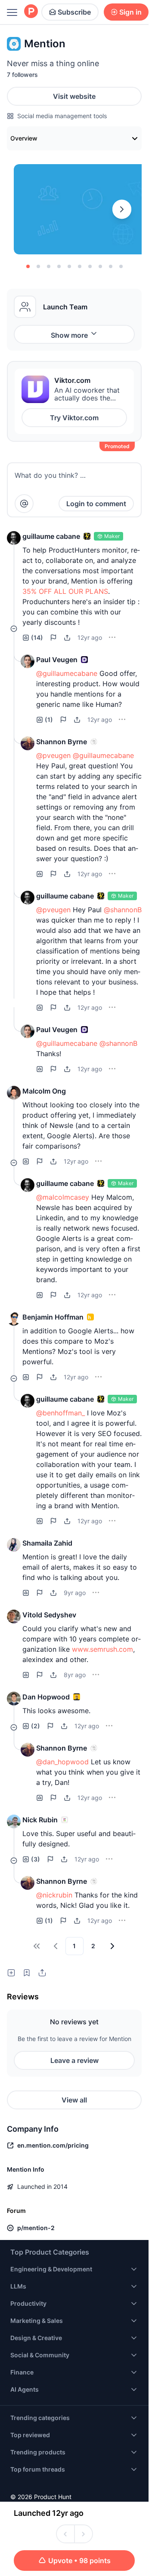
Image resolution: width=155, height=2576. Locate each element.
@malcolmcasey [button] (63, 1197)
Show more (69, 335)
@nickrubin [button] (54, 1895)
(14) (37, 637)
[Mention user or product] (24, 504)
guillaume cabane (51, 536)
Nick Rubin (40, 1820)
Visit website (74, 96)
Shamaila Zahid (47, 1543)
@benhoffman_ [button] (60, 1413)
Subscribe (74, 12)
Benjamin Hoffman (53, 1317)
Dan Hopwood (46, 1697)
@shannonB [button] (123, 910)
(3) (36, 1859)
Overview (24, 138)
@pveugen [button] (53, 755)
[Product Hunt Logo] (31, 12)
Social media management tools (62, 116)
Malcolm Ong (44, 1091)
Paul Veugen (57, 660)
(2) (36, 1726)
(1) (49, 720)
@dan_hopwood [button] (62, 1762)
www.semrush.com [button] (102, 1649)
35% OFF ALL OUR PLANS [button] (65, 591)
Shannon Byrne (62, 742)
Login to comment (96, 504)
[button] (14, 538)
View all (74, 2100)
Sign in (130, 12)
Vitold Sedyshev (49, 1615)
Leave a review (74, 2060)
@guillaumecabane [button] (67, 673)
